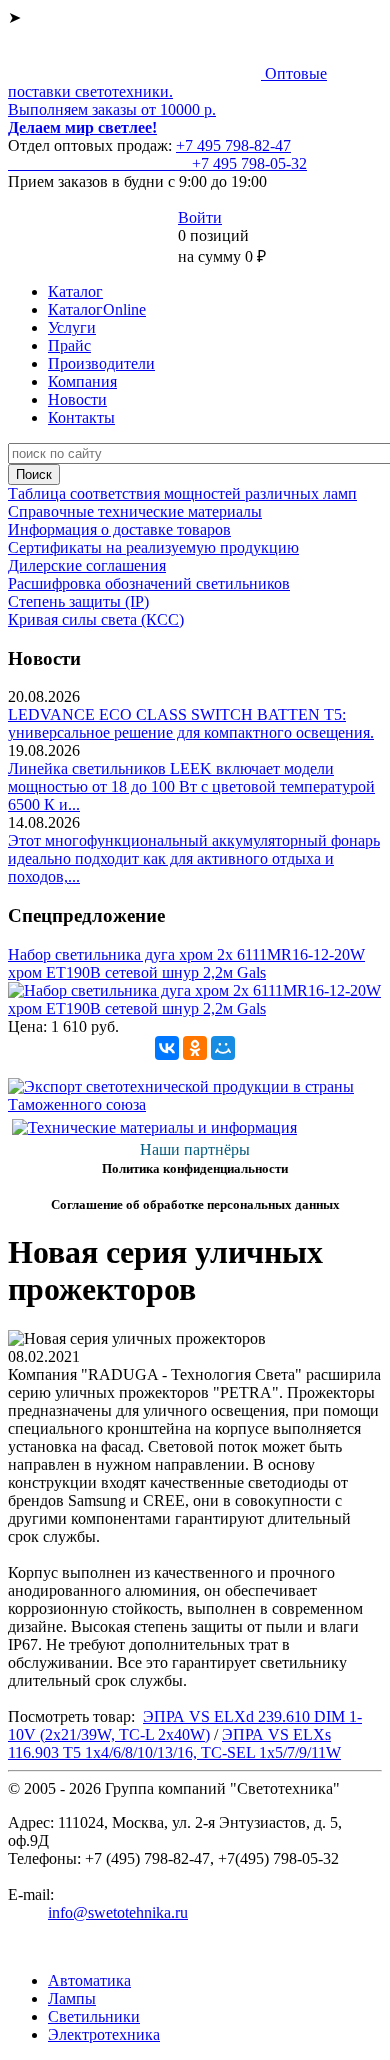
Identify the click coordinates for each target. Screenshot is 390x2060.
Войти (200, 217)
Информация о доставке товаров (119, 529)
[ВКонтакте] (167, 1048)
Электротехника (104, 2034)
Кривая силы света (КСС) (96, 619)
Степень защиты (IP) (78, 601)
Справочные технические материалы (135, 511)
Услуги (72, 327)
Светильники (94, 2016)
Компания (82, 381)
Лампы (72, 1998)
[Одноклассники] (195, 1048)
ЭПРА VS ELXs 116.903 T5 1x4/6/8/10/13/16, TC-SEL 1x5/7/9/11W (174, 1743)
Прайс (69, 345)
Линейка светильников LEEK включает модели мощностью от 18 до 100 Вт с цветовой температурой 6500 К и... (191, 786)
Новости (77, 399)
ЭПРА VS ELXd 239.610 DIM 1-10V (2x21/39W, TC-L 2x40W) (185, 1725)
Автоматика (89, 1980)
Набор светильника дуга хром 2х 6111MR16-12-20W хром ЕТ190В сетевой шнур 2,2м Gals (186, 963)
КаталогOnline (97, 309)
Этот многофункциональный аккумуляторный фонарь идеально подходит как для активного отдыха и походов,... (194, 858)
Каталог (75, 291)
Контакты (81, 417)
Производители (101, 363)
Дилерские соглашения (87, 565)
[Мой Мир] (223, 1048)
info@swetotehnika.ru (118, 1912)
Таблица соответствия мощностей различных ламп (182, 493)
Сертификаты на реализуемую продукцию (153, 547)
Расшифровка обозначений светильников (149, 583)
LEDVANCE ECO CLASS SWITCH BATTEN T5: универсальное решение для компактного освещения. (191, 723)
